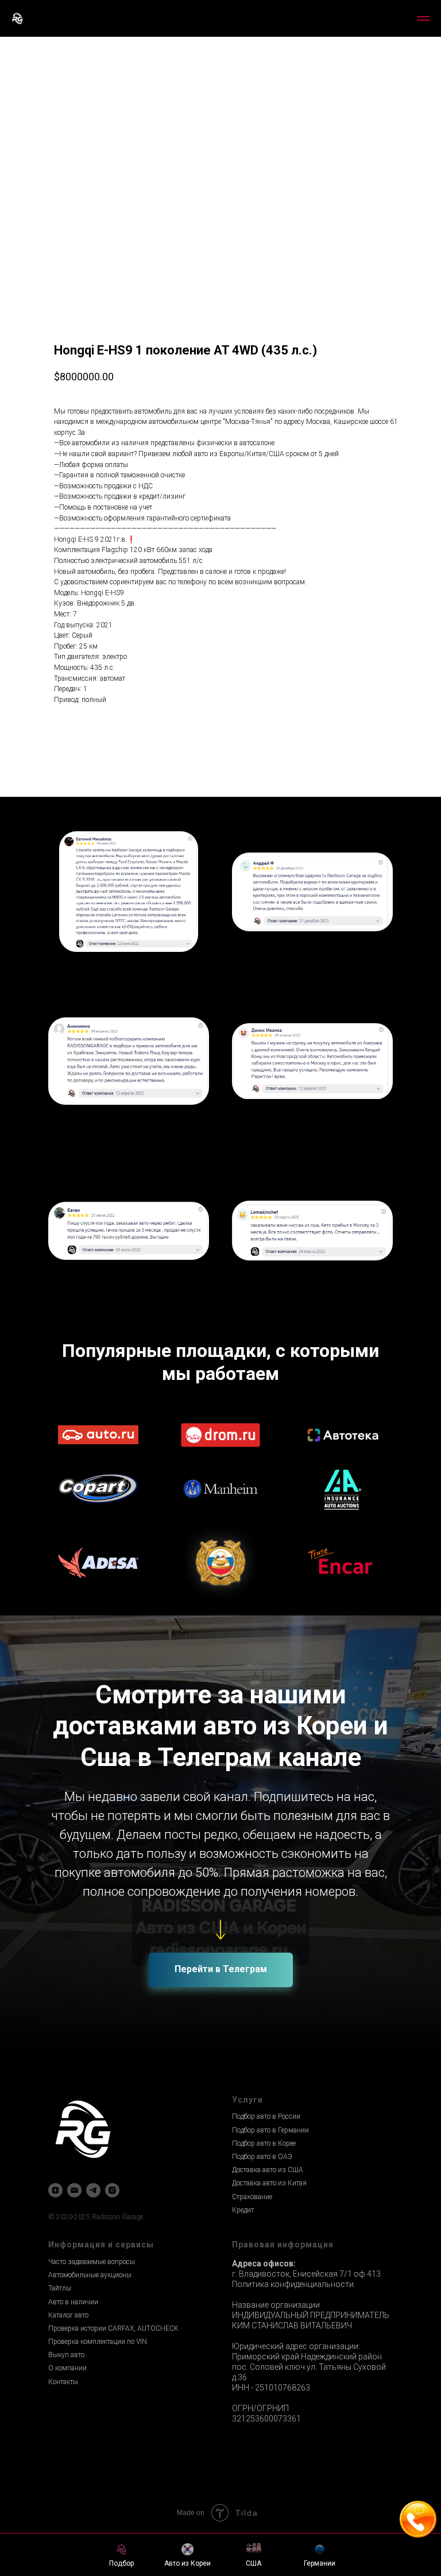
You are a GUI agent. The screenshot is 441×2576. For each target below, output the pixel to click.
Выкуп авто (66, 2355)
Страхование (252, 2197)
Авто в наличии (73, 2302)
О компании (67, 2368)
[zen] (55, 2190)
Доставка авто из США (268, 2170)
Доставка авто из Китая (269, 2183)
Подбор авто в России (266, 2116)
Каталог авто (68, 2315)
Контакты (63, 2382)
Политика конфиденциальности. (294, 2284)
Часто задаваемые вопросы (92, 2262)
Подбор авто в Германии (270, 2130)
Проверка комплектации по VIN (98, 2342)
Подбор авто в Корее (264, 2143)
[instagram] (112, 2190)
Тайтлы (60, 2288)
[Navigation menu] (423, 18)
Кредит (243, 2210)
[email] (74, 2190)
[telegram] (93, 2190)
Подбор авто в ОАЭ (262, 2157)
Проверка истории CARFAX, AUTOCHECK (113, 2328)
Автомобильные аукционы (90, 2275)
